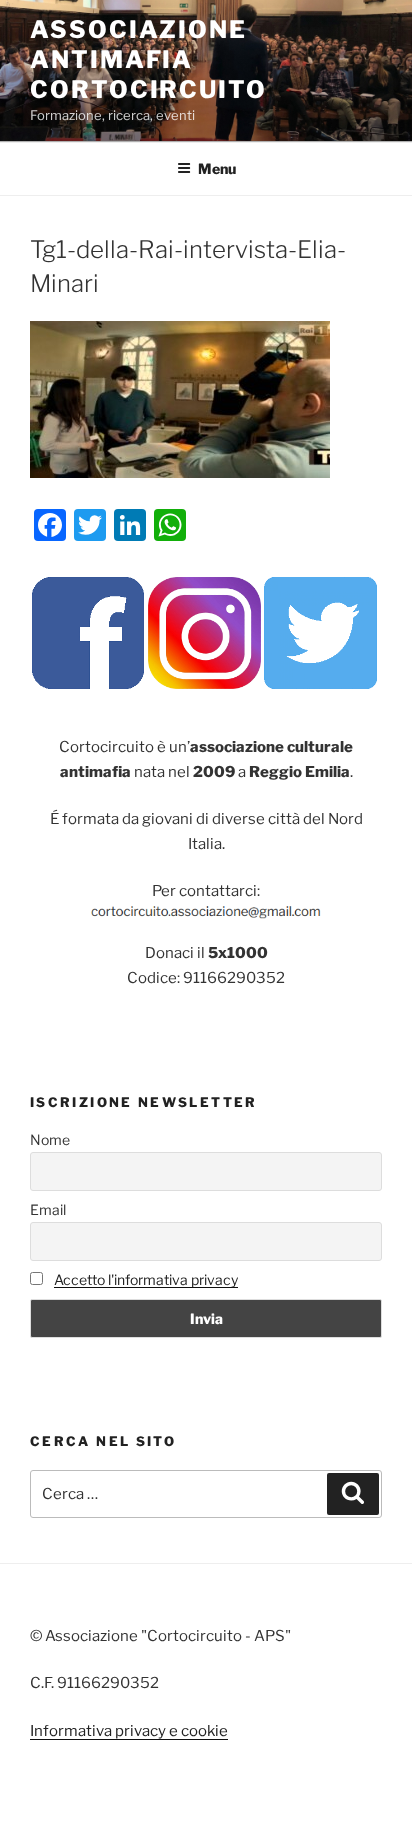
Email (48, 1209)
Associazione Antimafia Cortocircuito (148, 59)
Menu (217, 168)
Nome (50, 1139)
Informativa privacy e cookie (129, 1731)
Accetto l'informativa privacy (146, 1279)
